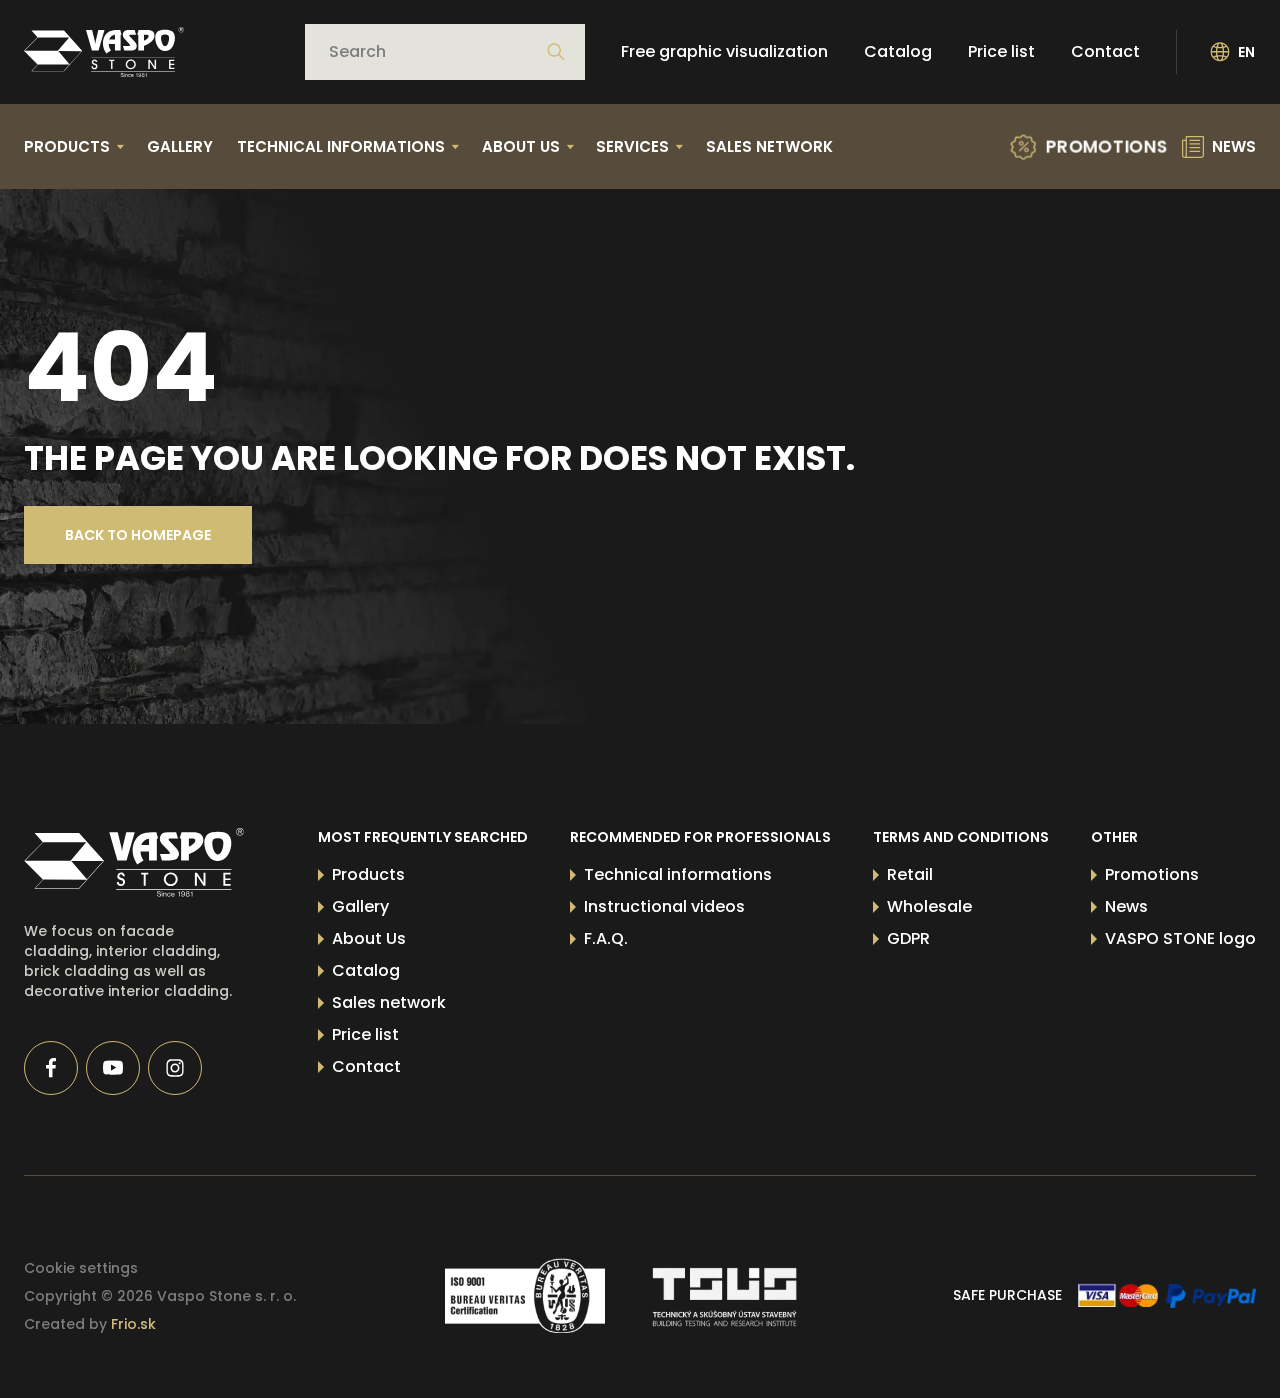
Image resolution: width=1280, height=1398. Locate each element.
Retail (910, 874)
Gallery (180, 146)
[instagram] (175, 1068)
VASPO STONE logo (1180, 938)
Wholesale (929, 906)
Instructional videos (664, 906)
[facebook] (51, 1068)
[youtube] (113, 1068)
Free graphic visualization (724, 51)
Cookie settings (81, 1268)
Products (368, 874)
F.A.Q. (606, 938)
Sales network (769, 146)
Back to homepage (138, 535)
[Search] (556, 52)
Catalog (898, 51)
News (1126, 906)
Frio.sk (133, 1324)
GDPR (908, 938)
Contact (1105, 51)
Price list (1001, 51)
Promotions (1152, 874)
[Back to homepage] (104, 52)
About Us (369, 938)
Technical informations (678, 874)
